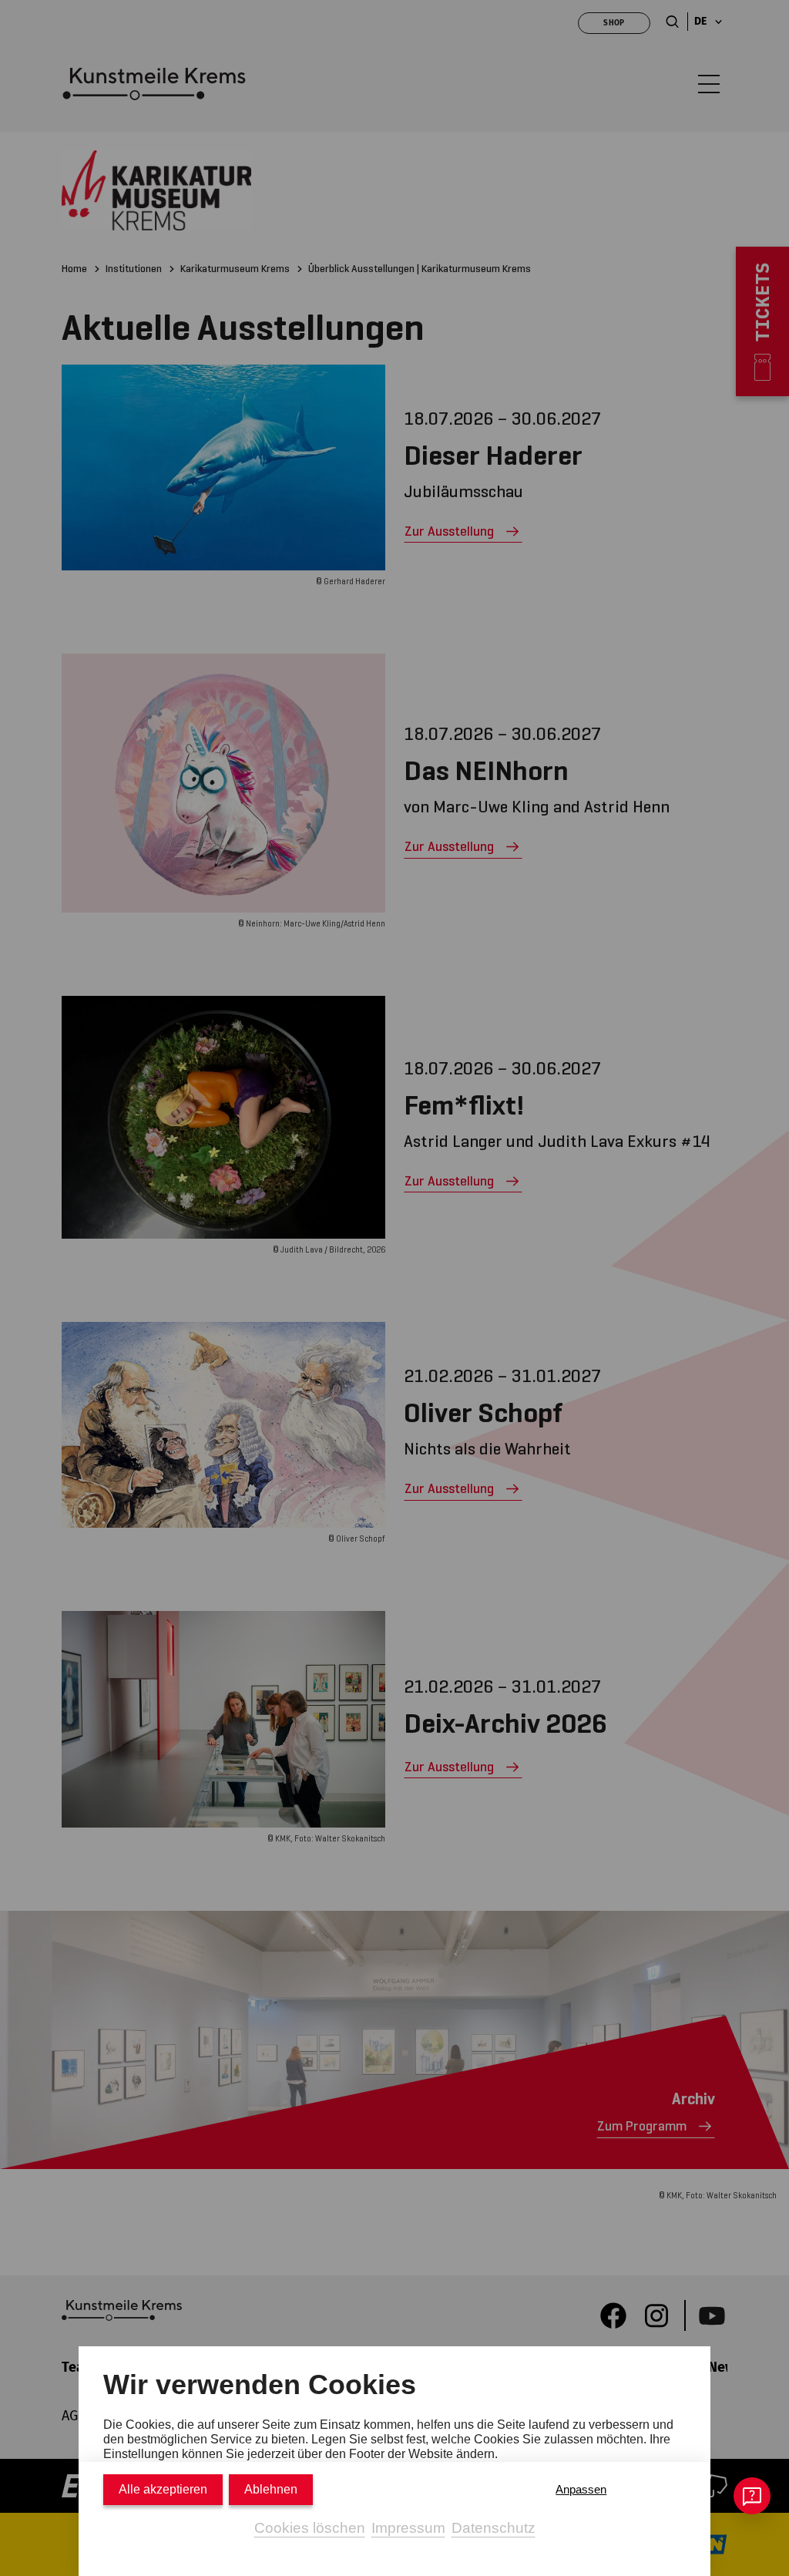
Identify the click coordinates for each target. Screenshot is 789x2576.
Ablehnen (271, 2489)
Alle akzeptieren (163, 2489)
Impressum (408, 2528)
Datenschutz (494, 2528)
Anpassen (581, 2489)
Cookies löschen (310, 2528)
